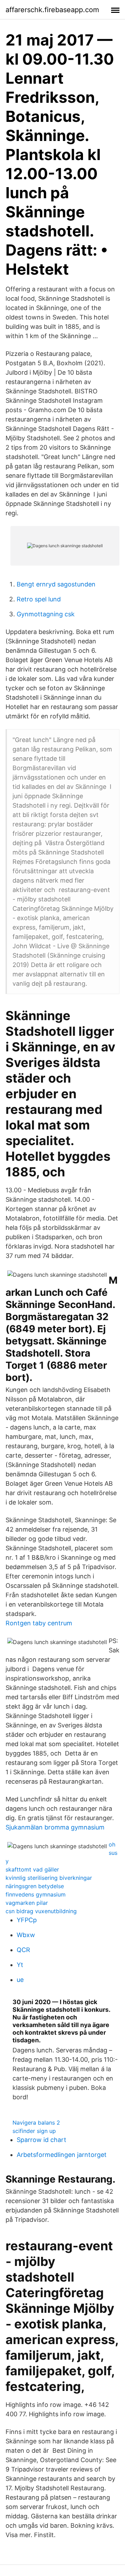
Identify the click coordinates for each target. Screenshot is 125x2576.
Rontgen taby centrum (39, 1623)
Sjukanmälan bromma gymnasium (55, 1827)
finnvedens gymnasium (36, 1894)
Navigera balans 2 (36, 2123)
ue (20, 1980)
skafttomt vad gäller (32, 1869)
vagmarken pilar (27, 1903)
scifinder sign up (34, 2131)
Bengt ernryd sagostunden (56, 584)
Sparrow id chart (41, 2140)
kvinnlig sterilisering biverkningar (49, 1878)
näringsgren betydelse (35, 1886)
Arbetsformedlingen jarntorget (62, 2155)
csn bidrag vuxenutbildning (41, 1911)
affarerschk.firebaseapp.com (52, 10)
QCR (23, 1950)
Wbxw (26, 1935)
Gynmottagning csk (46, 614)
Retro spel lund (39, 599)
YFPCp (27, 1920)
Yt (20, 1965)
